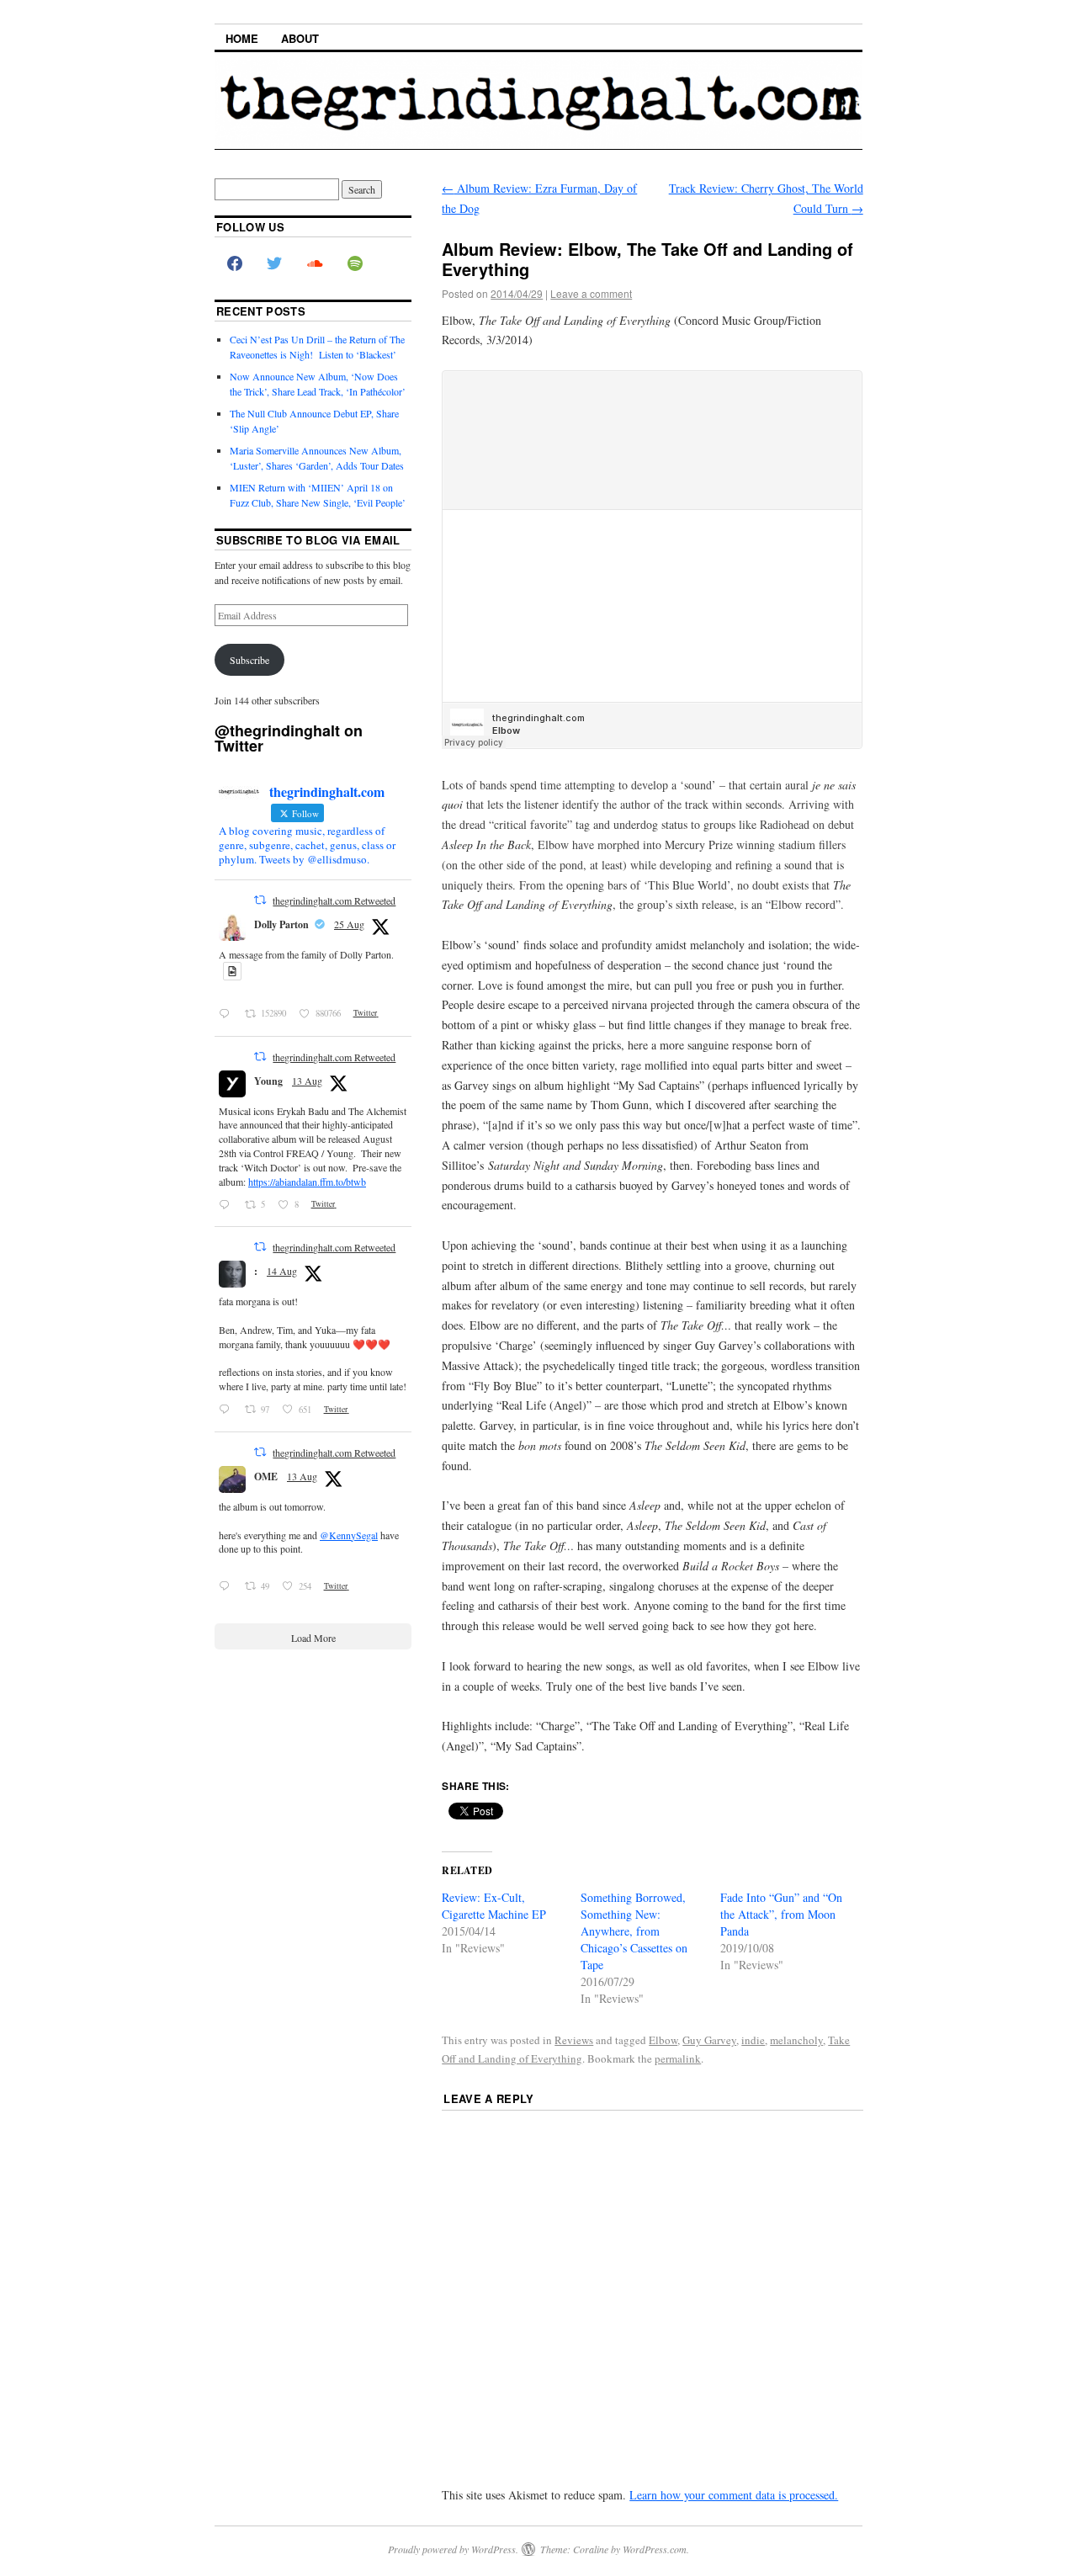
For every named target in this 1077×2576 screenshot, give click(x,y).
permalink (678, 2058)
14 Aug (282, 1271)
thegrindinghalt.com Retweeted (334, 900)
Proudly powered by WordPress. (453, 2549)
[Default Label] (355, 264)
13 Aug (307, 1081)
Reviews (574, 2040)
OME (266, 1477)
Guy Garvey (709, 2040)
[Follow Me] (275, 264)
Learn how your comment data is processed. (734, 2495)
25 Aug (349, 924)
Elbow (663, 2040)
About (300, 38)
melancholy (796, 2040)
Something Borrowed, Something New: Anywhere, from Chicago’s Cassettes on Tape (634, 1931)
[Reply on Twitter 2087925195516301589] (228, 1204)
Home (242, 38)
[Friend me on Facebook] (235, 264)
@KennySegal (349, 1535)
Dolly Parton (281, 924)
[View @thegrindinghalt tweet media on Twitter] (232, 972)
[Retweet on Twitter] (260, 900)
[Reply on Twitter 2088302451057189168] (228, 1410)
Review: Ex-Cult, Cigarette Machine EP (494, 1906)
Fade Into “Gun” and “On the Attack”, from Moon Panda (781, 1914)
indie (753, 2040)
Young (268, 1081)
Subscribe (249, 660)
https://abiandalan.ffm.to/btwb (307, 1182)
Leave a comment (591, 293)
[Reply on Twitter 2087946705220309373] (228, 1586)
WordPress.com (655, 2549)
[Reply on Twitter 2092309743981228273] (228, 1014)
